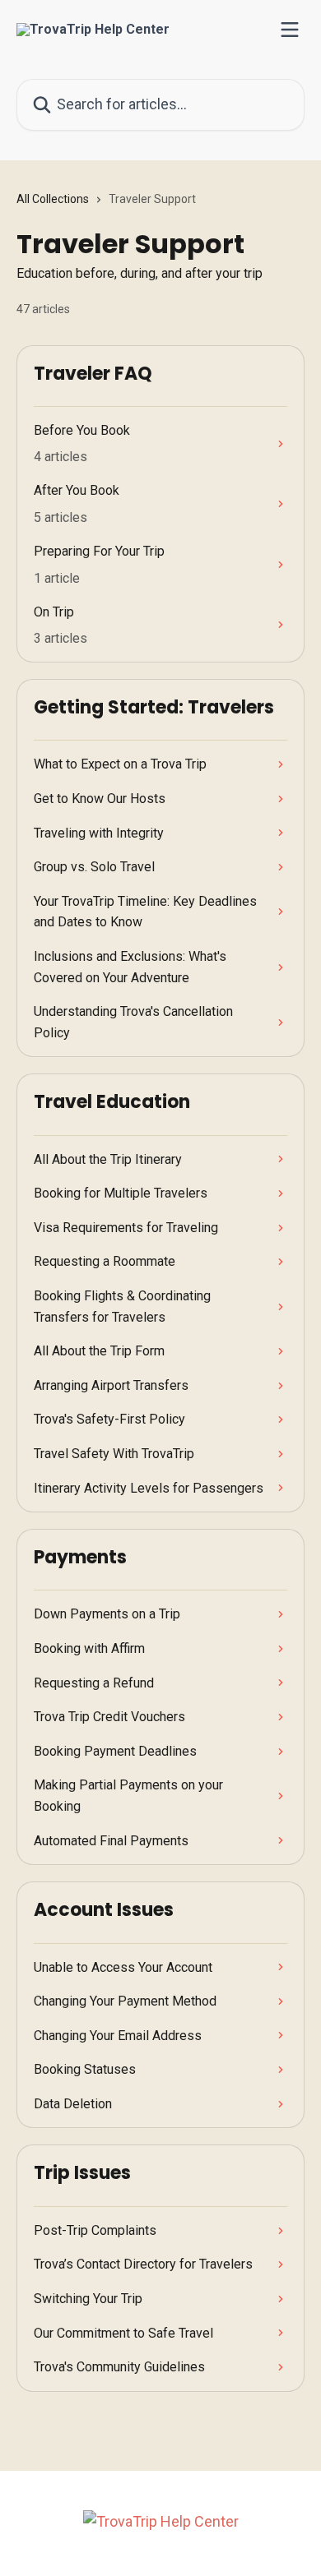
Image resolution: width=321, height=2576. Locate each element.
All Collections (53, 199)
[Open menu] (290, 30)
